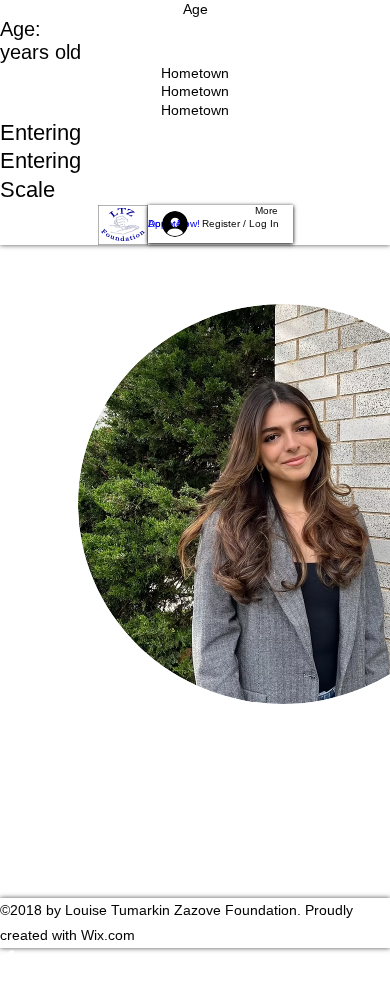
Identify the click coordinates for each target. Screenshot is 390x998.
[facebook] (195, 958)
